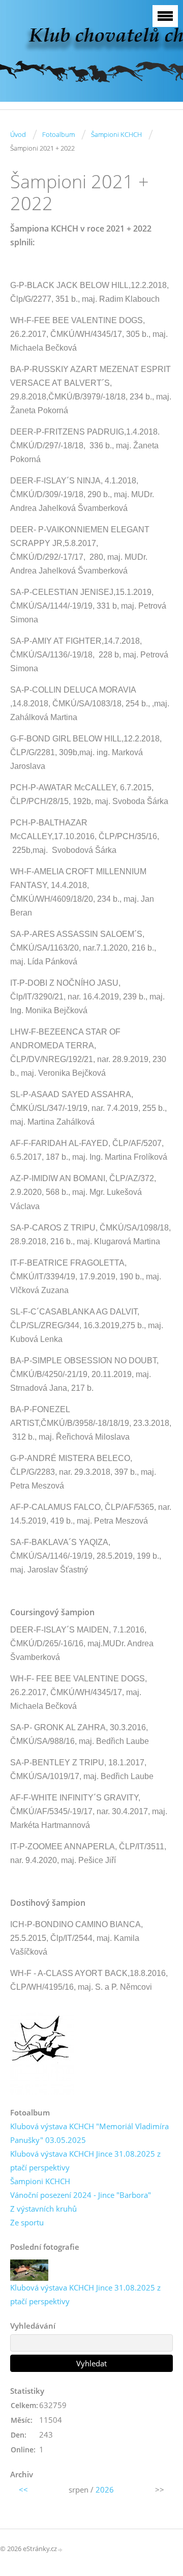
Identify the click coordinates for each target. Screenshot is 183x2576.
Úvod (18, 134)
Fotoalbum (58, 134)
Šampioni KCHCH (116, 134)
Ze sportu (27, 2222)
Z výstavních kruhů (43, 2209)
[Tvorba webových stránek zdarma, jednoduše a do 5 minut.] (60, 2549)
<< (23, 2489)
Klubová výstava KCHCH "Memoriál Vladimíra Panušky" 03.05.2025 (89, 2133)
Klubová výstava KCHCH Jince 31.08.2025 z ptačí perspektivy (85, 2160)
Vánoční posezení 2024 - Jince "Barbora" (81, 2195)
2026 (105, 2489)
